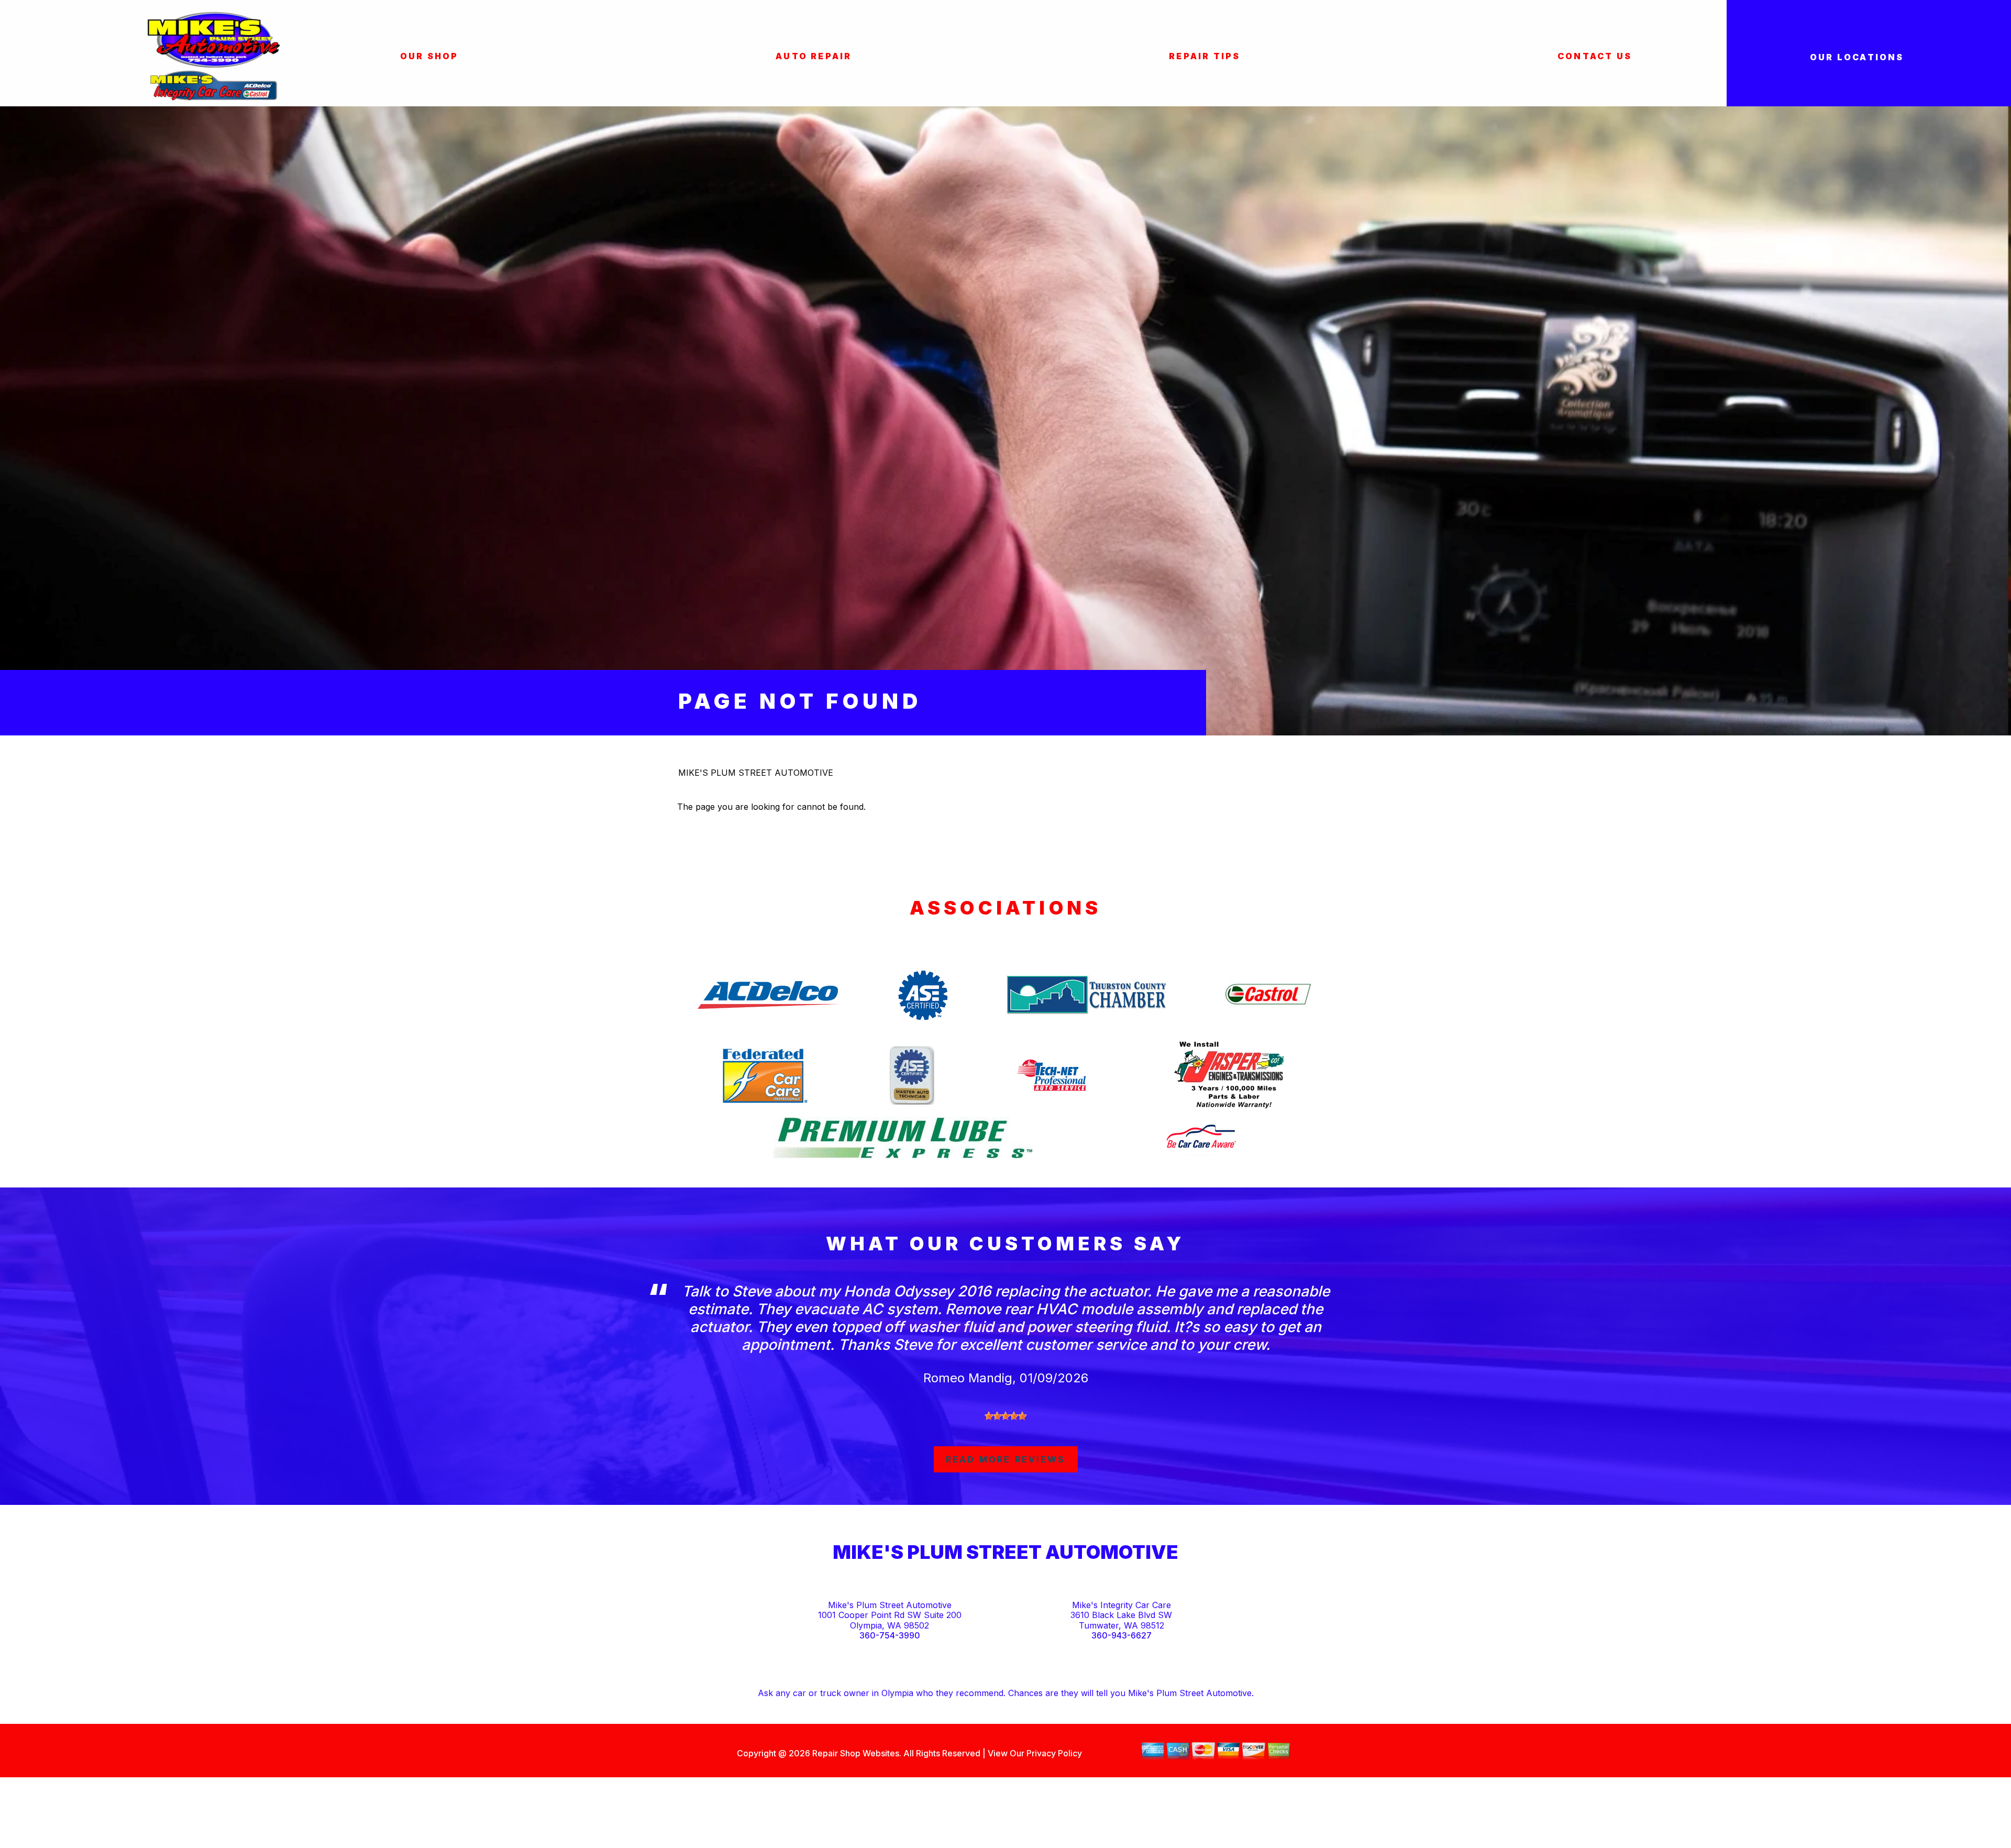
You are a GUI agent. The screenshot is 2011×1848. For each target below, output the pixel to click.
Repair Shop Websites (855, 1753)
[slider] (1005, 1416)
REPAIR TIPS (1205, 56)
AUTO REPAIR (814, 56)
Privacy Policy (1054, 1753)
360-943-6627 (1121, 1636)
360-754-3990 (890, 1636)
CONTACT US (1595, 56)
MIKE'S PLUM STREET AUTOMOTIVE (756, 773)
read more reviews (1005, 1459)
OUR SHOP (429, 56)
